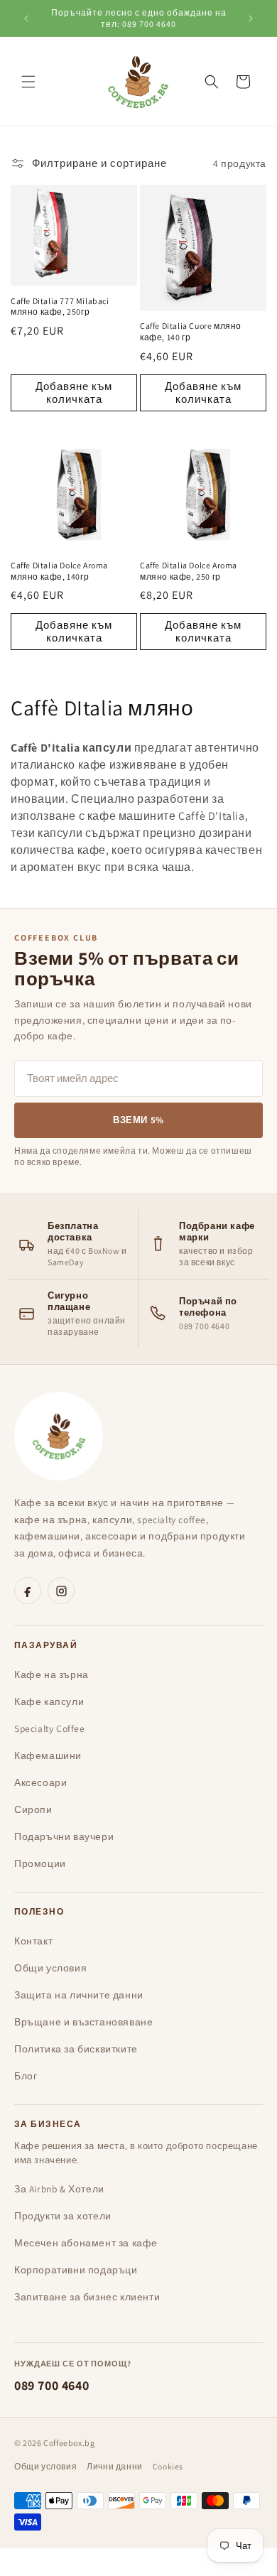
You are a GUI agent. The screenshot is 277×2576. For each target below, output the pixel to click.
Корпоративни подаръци (76, 2270)
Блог (26, 2076)
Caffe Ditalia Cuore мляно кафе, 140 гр (191, 331)
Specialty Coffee (50, 1728)
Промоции (40, 1863)
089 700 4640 (51, 2385)
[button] (28, 82)
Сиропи (33, 1809)
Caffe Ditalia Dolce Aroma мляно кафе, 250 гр (189, 571)
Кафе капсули (49, 1701)
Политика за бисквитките (76, 2049)
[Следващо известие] (251, 18)
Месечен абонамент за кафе (86, 2243)
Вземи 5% (138, 1120)
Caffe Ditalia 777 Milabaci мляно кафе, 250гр (60, 307)
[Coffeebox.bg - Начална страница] (59, 1436)
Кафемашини (48, 1755)
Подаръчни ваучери (64, 1836)
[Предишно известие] (26, 18)
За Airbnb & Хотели (59, 2189)
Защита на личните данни (79, 1995)
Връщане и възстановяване (83, 2022)
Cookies (168, 2466)
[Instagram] (61, 1591)
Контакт (33, 1941)
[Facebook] (28, 1591)
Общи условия (50, 1968)
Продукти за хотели (63, 2216)
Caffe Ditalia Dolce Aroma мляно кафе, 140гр (59, 571)
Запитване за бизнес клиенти (87, 2297)
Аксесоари (40, 1782)
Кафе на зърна (51, 1674)
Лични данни (115, 2466)
